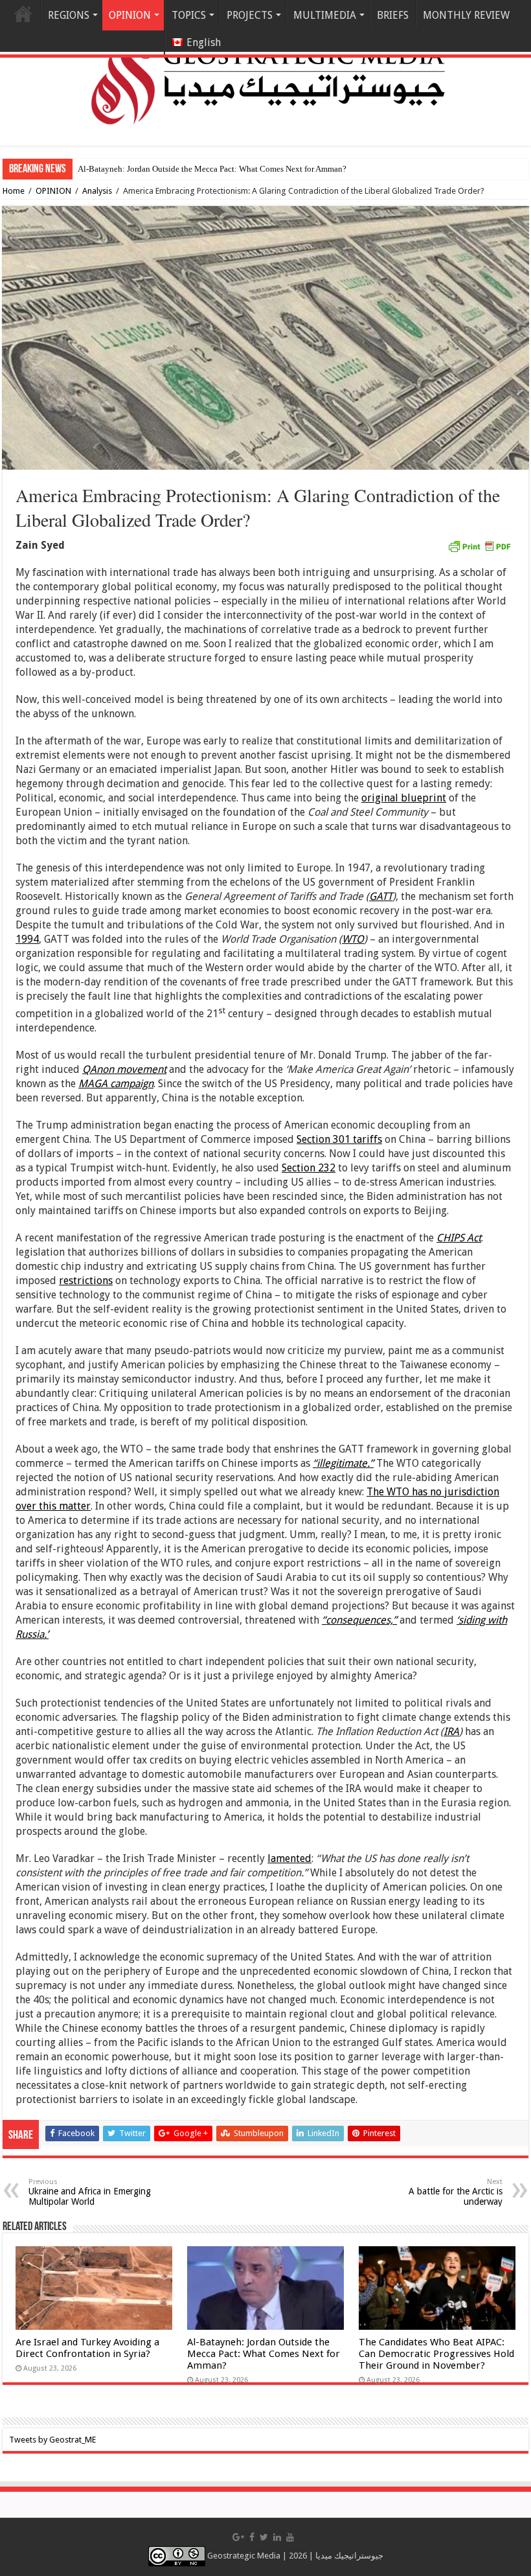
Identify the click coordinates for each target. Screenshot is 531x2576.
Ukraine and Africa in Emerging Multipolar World (90, 2192)
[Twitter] (264, 2537)
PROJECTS (250, 15)
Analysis (97, 191)
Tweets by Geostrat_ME (52, 2440)
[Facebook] (252, 2537)
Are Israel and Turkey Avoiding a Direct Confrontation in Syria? (87, 2348)
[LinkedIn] (277, 2537)
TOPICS (189, 15)
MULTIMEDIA (325, 15)
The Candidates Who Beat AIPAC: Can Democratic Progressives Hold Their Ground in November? (436, 2354)
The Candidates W (110, 169)
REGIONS (69, 15)
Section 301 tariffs (339, 1139)
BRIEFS (393, 15)
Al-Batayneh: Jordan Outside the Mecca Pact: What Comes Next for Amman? (264, 2354)
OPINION (53, 191)
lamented (289, 1858)
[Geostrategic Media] (265, 71)
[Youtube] (290, 2537)
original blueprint (404, 798)
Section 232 (309, 1168)
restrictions (86, 1281)
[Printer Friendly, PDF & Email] (479, 546)
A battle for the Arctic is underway (456, 2192)
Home (23, 14)
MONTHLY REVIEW (466, 15)
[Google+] (238, 2537)
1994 (27, 939)
